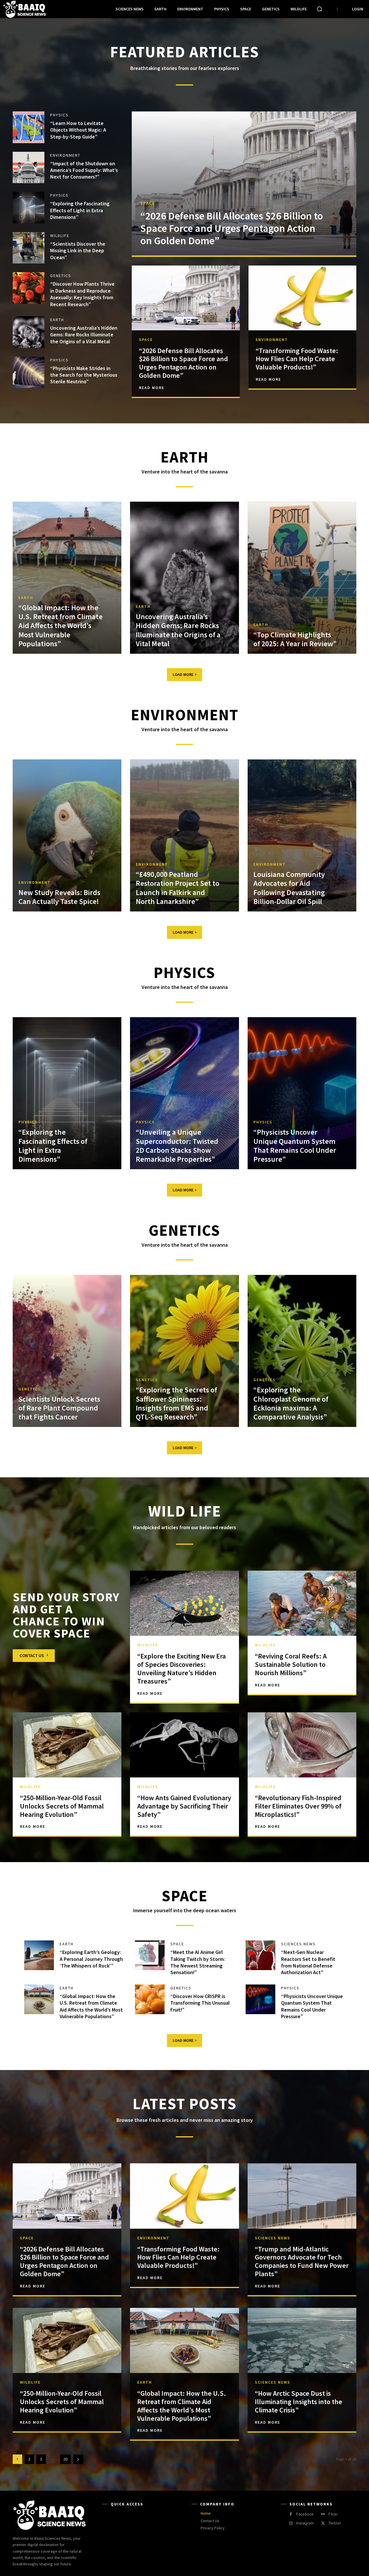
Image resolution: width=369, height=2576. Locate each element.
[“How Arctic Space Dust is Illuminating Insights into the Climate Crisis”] (302, 2340)
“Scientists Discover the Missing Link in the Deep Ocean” (78, 251)
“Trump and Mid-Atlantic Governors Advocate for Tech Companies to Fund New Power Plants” (302, 2261)
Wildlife (60, 236)
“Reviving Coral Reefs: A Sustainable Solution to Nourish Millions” (291, 1664)
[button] (319, 9)
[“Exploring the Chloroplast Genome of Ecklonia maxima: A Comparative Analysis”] (302, 1351)
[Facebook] (291, 2514)
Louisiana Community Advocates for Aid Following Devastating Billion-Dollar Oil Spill (289, 888)
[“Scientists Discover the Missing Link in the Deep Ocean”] (29, 248)
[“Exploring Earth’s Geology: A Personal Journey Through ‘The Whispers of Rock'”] (39, 1955)
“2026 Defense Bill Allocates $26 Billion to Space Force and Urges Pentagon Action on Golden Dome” (232, 228)
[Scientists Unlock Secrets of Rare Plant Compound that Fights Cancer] (67, 1351)
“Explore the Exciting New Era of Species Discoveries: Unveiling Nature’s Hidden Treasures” (181, 1668)
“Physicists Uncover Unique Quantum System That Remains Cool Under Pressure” (295, 1145)
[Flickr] (323, 2514)
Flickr (333, 2514)
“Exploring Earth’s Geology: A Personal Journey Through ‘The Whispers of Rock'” (91, 1959)
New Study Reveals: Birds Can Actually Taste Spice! (59, 897)
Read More (152, 388)
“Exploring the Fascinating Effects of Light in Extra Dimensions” (80, 210)
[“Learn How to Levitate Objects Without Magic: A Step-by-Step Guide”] (29, 127)
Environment (65, 155)
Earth (57, 320)
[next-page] (78, 2459)
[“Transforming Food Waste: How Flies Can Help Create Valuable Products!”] (302, 298)
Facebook (305, 2514)
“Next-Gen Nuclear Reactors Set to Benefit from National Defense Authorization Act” (308, 1962)
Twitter (335, 2523)
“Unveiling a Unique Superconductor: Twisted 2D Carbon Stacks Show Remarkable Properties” (177, 1145)
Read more (33, 2286)
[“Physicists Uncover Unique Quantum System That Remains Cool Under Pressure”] (302, 1093)
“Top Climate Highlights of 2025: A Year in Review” (295, 639)
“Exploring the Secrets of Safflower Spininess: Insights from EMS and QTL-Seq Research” (176, 1403)
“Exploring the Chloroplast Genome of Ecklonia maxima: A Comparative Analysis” (291, 1403)
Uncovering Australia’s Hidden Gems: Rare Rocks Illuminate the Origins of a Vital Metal (84, 335)
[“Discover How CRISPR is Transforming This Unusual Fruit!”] (150, 1999)
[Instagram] (291, 2523)
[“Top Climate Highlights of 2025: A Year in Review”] (302, 578)
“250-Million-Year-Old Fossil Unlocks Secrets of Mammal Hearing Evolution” (62, 1806)
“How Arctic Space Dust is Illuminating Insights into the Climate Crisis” (299, 2402)
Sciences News (298, 1944)
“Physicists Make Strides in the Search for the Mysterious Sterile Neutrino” (84, 375)
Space (148, 203)
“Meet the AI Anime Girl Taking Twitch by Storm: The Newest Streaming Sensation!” (198, 1962)
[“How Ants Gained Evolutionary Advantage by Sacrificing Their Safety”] (184, 1745)
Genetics (61, 276)
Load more (183, 674)
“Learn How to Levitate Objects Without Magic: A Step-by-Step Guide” (78, 130)
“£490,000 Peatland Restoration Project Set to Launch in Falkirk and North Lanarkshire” (178, 888)
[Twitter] (323, 2523)
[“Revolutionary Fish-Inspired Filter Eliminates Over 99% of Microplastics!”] (302, 1745)
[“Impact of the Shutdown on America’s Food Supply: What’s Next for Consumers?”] (29, 168)
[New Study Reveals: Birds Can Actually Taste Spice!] (67, 835)
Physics (59, 115)
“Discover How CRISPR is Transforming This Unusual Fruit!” (200, 2003)
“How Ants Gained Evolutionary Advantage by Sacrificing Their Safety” (184, 1806)
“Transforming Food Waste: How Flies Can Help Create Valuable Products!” (297, 359)
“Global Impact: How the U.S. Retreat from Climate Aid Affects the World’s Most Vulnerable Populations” (61, 625)
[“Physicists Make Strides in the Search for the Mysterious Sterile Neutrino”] (29, 372)
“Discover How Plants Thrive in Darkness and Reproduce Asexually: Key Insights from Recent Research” (82, 294)
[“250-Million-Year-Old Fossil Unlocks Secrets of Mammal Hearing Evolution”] (67, 1745)
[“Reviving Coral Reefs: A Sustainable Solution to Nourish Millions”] (302, 1603)
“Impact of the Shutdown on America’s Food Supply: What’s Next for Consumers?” (84, 170)
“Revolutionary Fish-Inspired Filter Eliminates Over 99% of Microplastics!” (298, 1806)
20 (65, 2459)
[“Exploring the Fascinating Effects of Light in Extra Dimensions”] (29, 208)
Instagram (305, 2523)
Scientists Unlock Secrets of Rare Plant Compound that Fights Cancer (59, 1408)
